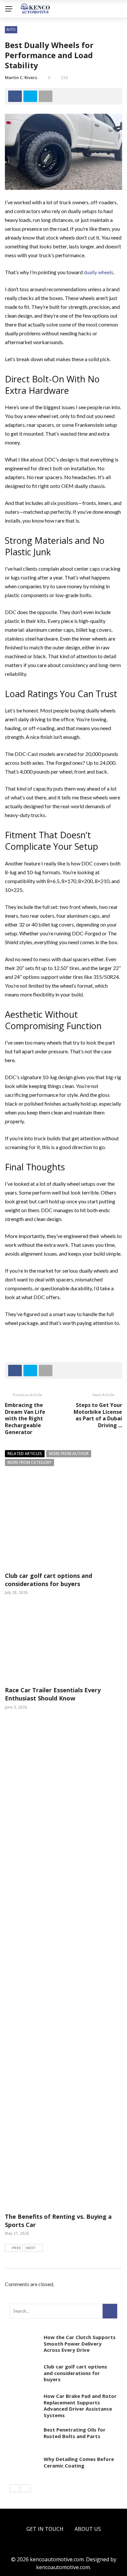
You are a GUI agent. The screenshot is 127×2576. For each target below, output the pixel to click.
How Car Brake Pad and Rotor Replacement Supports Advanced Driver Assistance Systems (80, 2406)
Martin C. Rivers (21, 77)
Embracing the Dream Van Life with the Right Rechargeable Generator (25, 1419)
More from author (69, 1454)
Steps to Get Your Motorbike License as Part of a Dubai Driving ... (98, 1415)
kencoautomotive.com (63, 2567)
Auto (11, 29)
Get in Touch (45, 2529)
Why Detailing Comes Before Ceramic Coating (79, 2462)
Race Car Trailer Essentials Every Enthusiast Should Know (53, 1694)
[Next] (26, 2488)
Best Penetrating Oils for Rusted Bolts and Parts (75, 2433)
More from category (29, 1462)
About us (88, 2529)
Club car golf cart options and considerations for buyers (49, 1580)
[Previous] (15, 2488)
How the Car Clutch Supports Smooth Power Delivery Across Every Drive (80, 2343)
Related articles (25, 1454)
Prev (16, 2248)
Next (31, 2248)
